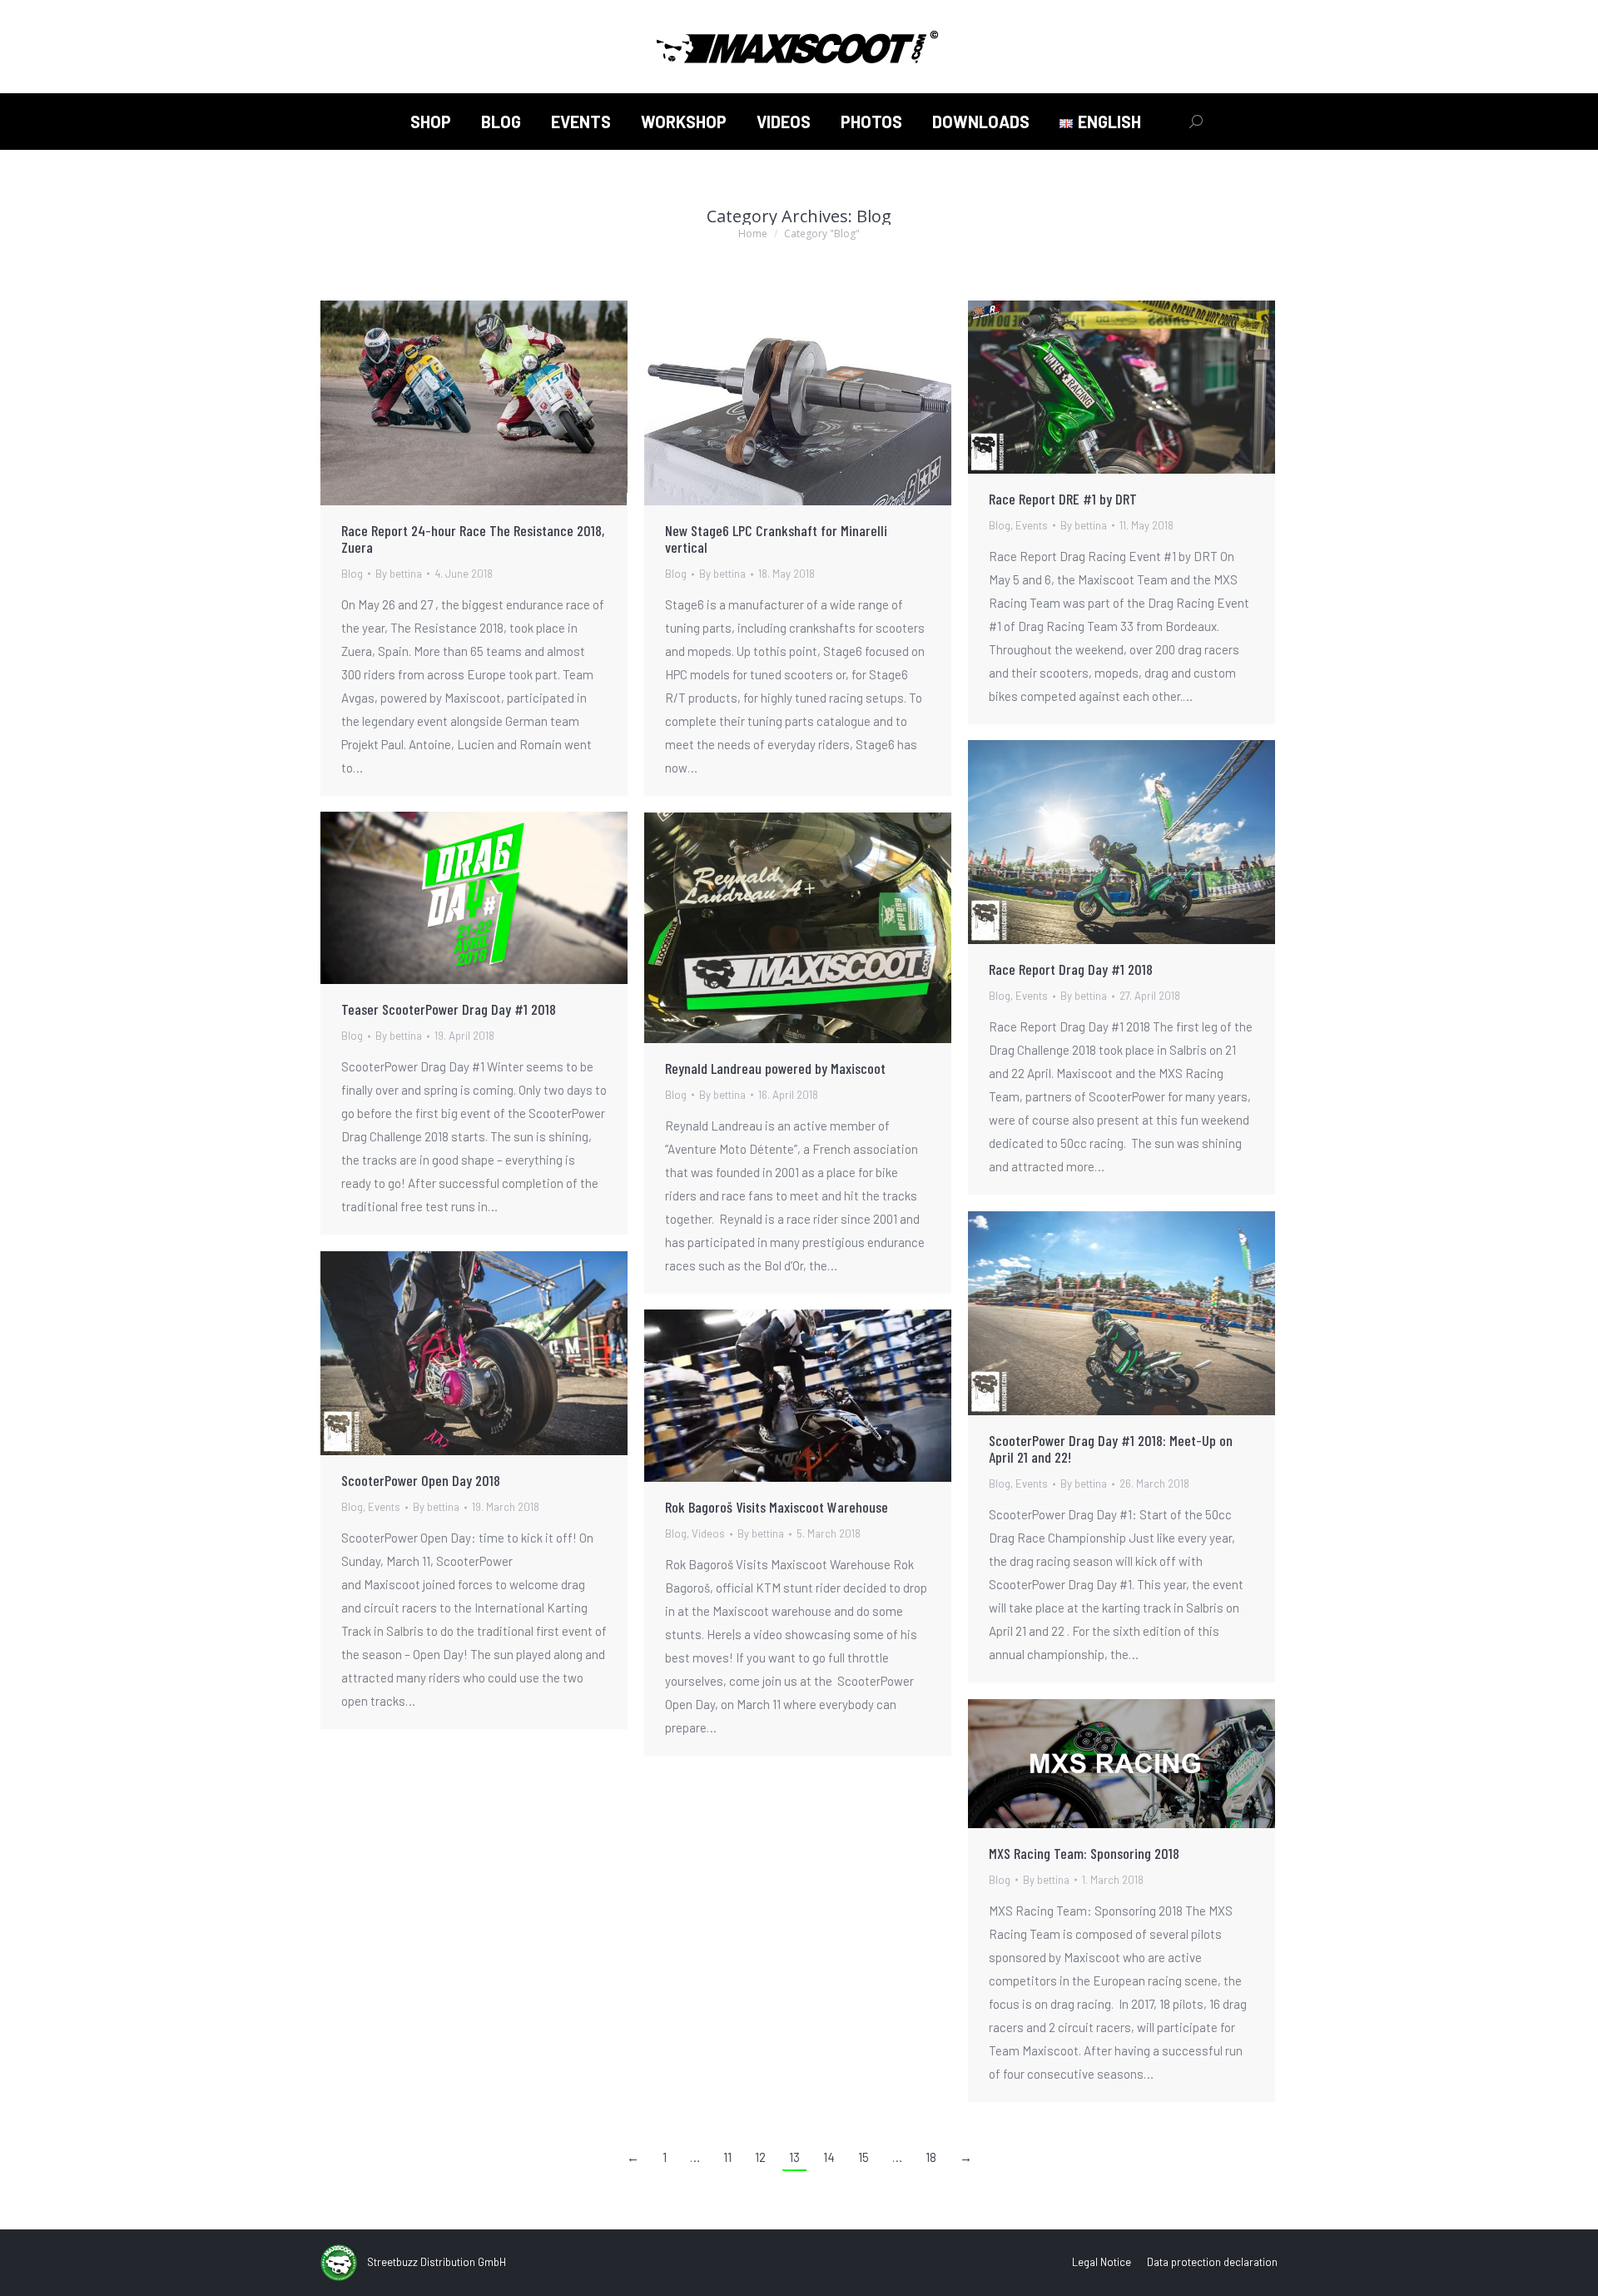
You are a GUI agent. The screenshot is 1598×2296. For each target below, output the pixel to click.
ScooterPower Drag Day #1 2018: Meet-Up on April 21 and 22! (1111, 1449)
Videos (708, 1533)
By (399, 574)
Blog (352, 574)
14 (829, 2157)
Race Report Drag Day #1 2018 (1071, 969)
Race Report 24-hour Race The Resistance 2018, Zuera (473, 539)
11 (727, 2157)
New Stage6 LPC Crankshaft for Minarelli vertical (776, 539)
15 (864, 2157)
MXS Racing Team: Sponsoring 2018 (1084, 1853)
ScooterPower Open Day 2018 (421, 1480)
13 (794, 2157)
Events (1032, 525)
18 (931, 2157)
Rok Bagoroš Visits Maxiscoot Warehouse (777, 1507)
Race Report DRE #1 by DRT (1063, 499)
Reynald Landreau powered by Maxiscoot (775, 1068)
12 (760, 2157)
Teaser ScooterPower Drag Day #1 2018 (449, 1009)
